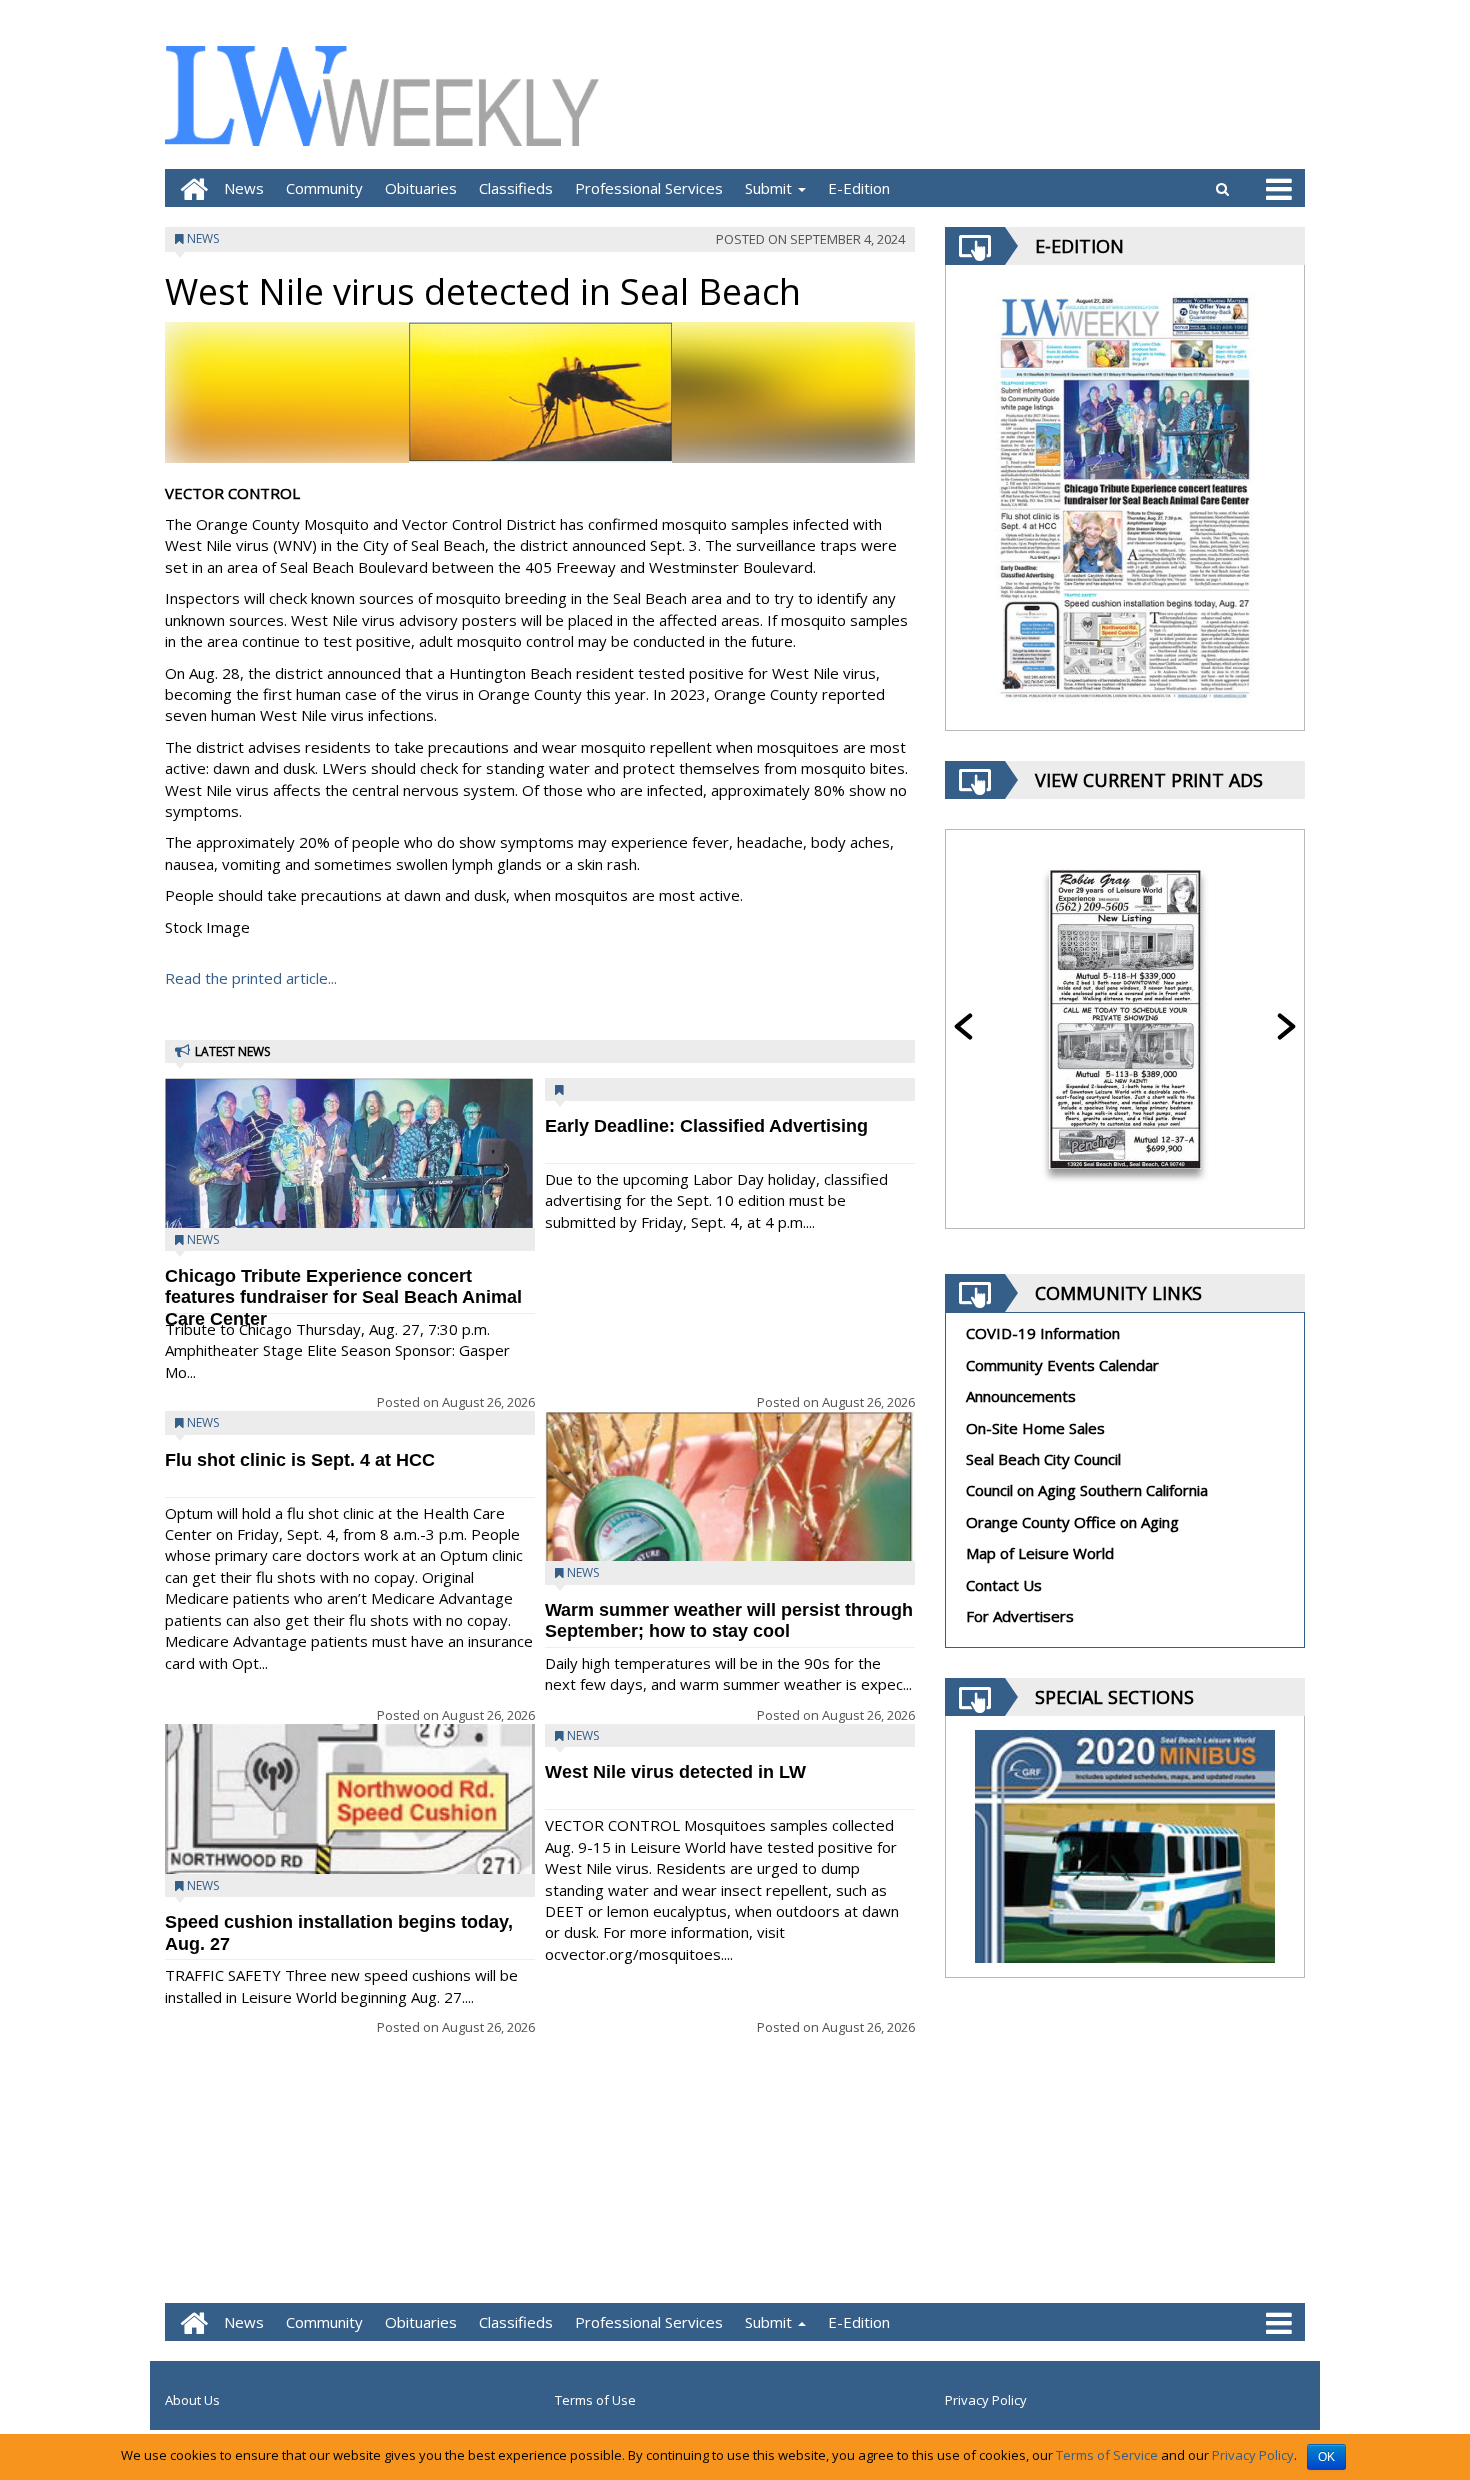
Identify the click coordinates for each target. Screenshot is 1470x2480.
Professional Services (649, 188)
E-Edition (859, 188)
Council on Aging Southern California (1087, 1490)
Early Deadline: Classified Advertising (706, 1126)
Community (324, 188)
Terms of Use (595, 2400)
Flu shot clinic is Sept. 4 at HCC (300, 1460)
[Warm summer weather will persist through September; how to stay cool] (730, 1558)
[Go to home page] (189, 188)
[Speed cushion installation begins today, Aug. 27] (350, 1862)
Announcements (1021, 1396)
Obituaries (421, 188)
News (244, 188)
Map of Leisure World (1040, 1553)
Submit (770, 188)
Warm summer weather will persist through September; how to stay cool (729, 1620)
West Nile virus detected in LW (675, 1772)
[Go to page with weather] (1155, 95)
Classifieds (516, 188)
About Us (192, 2400)
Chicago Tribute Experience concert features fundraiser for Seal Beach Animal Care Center (343, 1297)
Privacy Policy (986, 2400)
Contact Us (1004, 1585)
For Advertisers (1020, 1616)
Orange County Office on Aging (1072, 1522)
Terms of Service (1107, 2455)
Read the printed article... (251, 978)
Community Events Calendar (1062, 1365)
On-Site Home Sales (1035, 1428)
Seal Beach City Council (1043, 1459)
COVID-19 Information (1043, 1333)
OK (1326, 2457)
